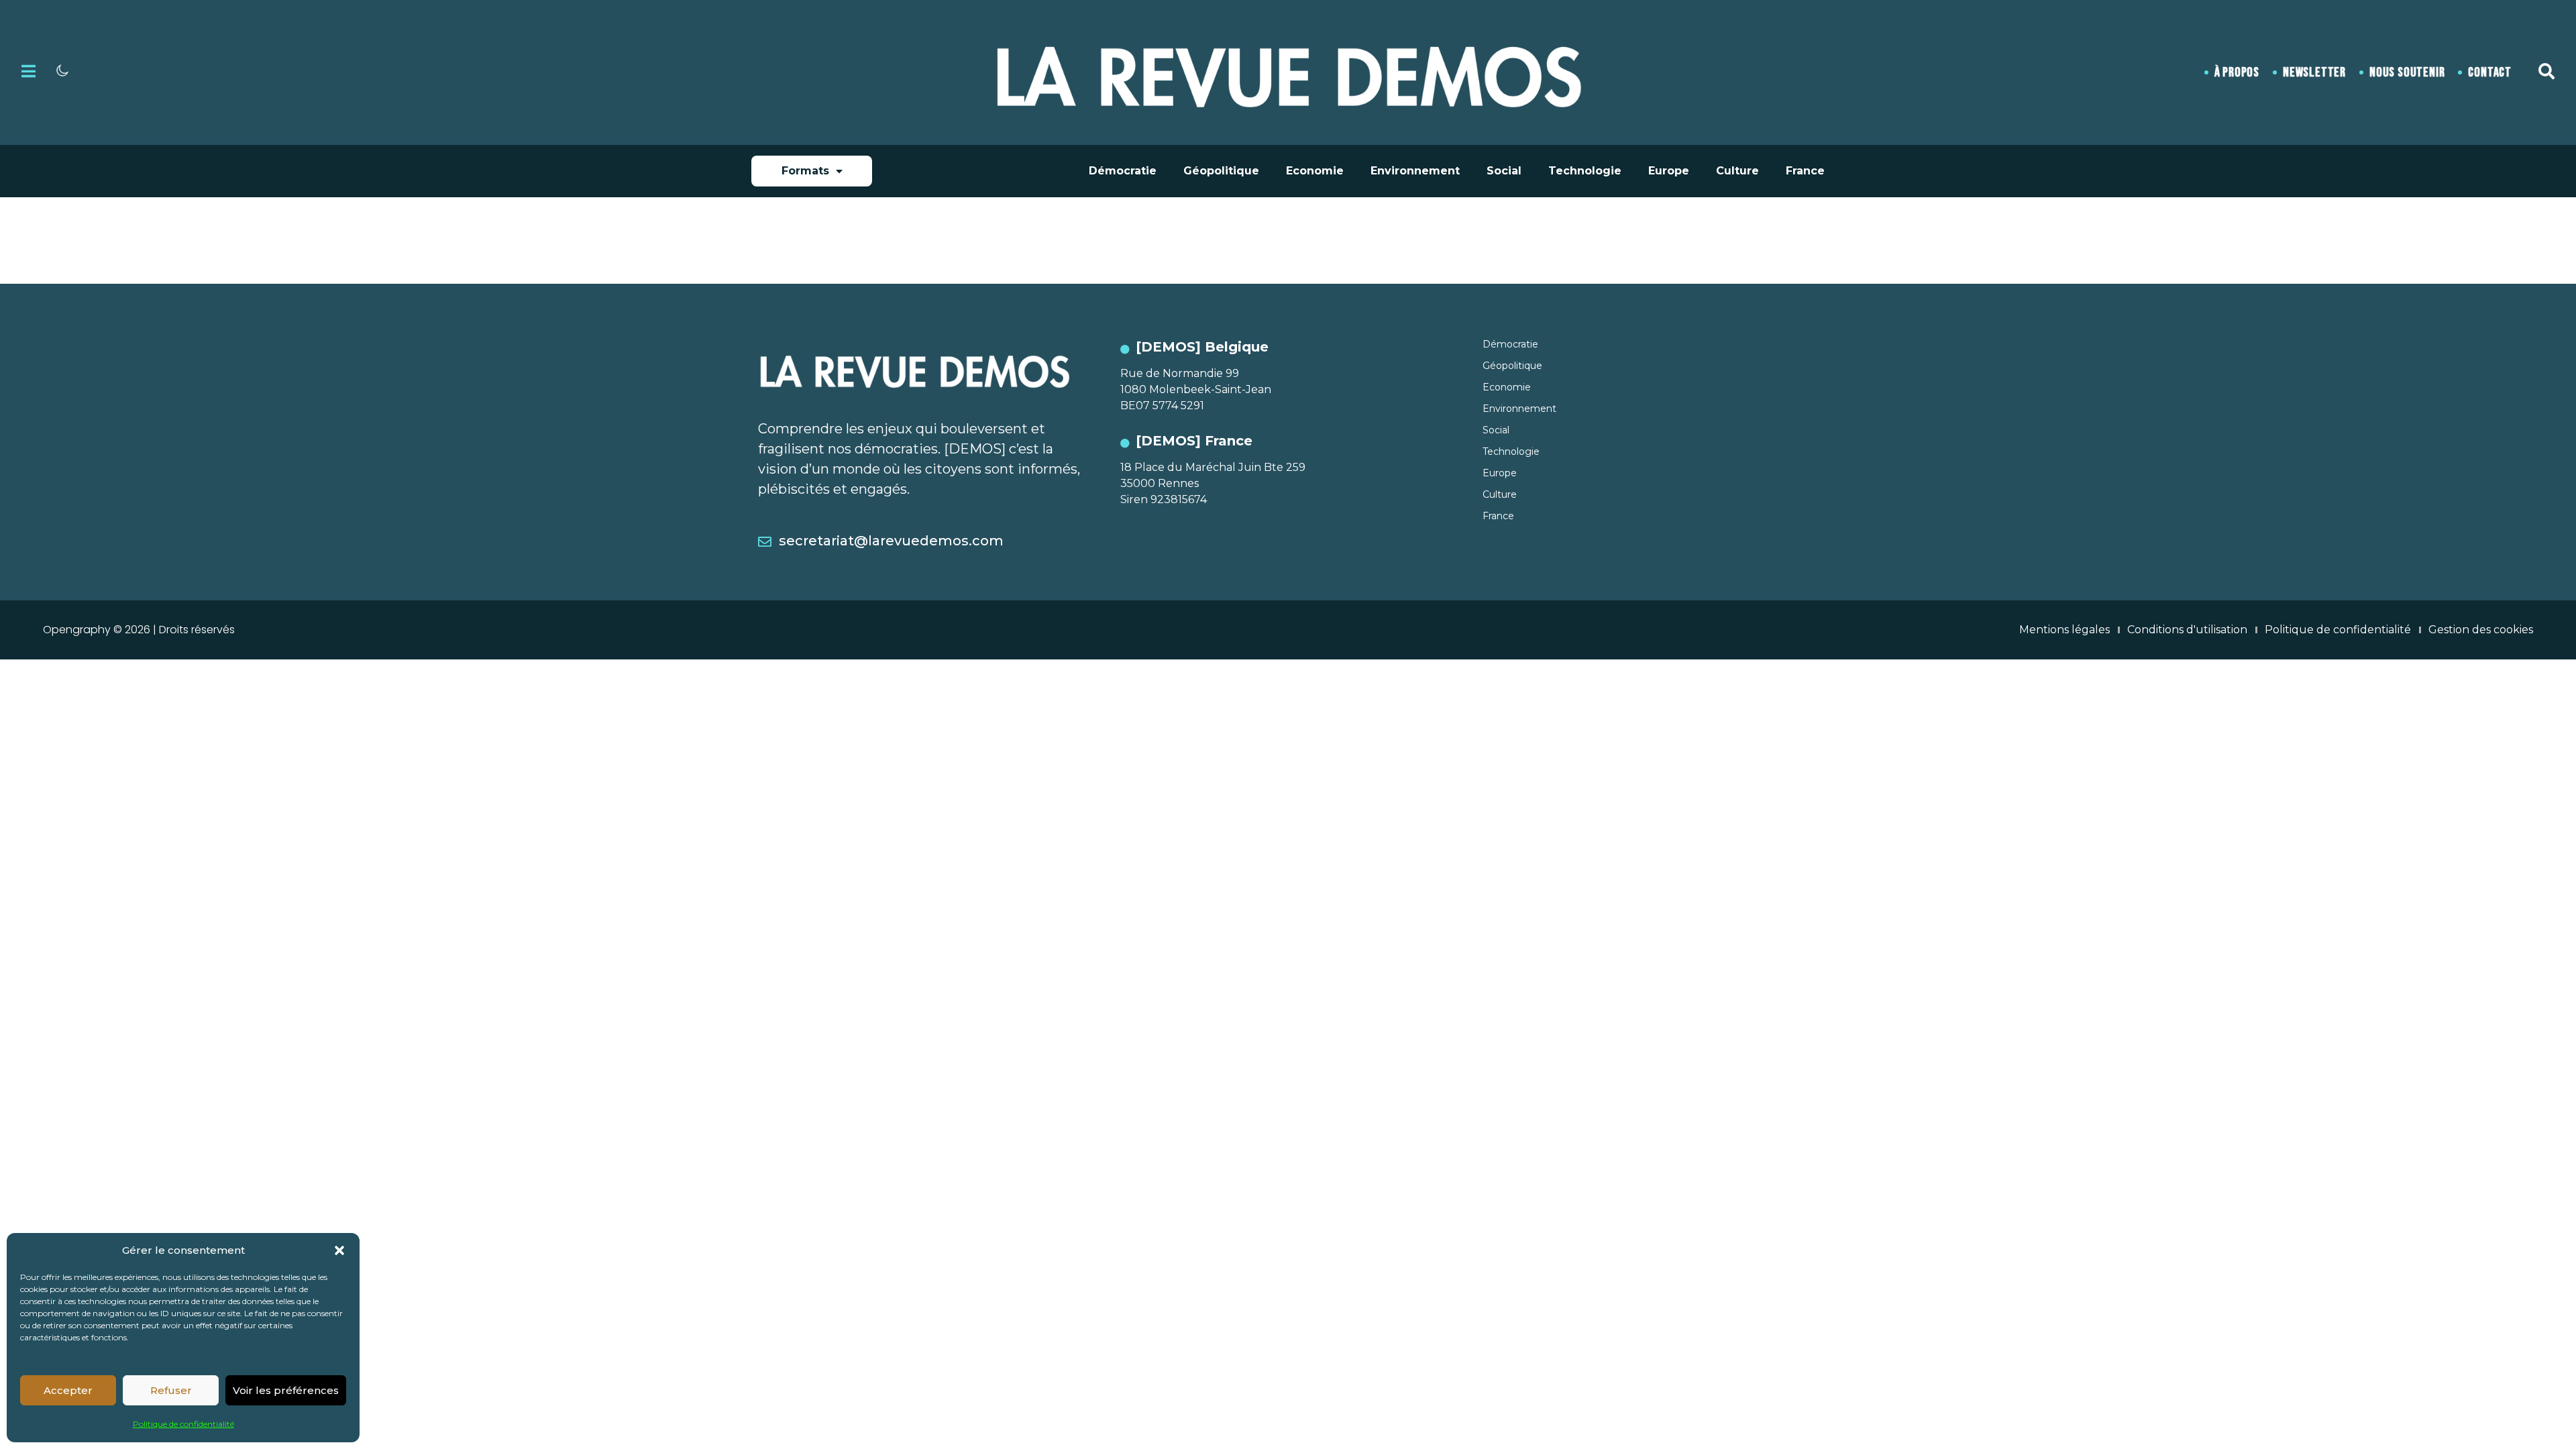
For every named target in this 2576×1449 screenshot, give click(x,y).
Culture (1737, 171)
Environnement (1415, 171)
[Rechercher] (2546, 71)
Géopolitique (1221, 171)
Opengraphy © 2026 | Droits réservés (139, 630)
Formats (805, 171)
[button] (339, 1250)
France (1805, 171)
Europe (1669, 171)
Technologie (1585, 171)
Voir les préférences (286, 1390)
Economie (1315, 171)
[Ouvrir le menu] (29, 71)
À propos (2237, 72)
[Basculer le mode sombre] (62, 70)
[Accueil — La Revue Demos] (1288, 72)
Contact (2490, 72)
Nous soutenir (2407, 72)
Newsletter (2314, 72)
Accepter (68, 1390)
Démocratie (1123, 171)
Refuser (171, 1390)
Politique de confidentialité (183, 1424)
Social (1504, 171)
